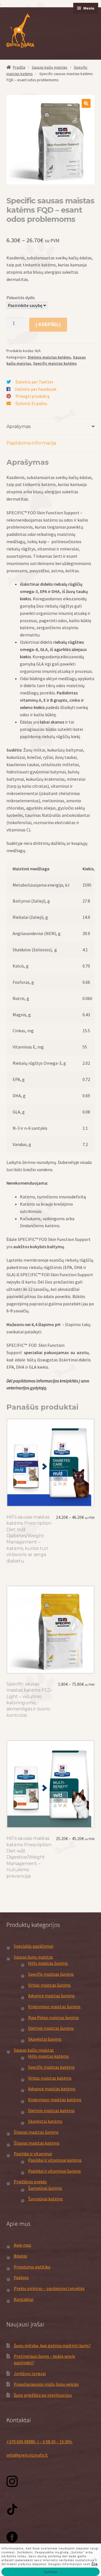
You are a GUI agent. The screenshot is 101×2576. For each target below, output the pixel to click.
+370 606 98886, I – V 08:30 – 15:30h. (40, 2442)
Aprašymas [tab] (19, 426)
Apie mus (22, 2245)
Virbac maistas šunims (49, 1985)
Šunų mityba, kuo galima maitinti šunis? (52, 2345)
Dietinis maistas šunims (51, 2028)
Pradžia (19, 67)
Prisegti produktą (32, 396)
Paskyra (21, 2277)
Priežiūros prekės (30, 2182)
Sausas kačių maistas (50, 67)
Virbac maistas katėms (50, 2078)
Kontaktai (24, 2299)
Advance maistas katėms (52, 2089)
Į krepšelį (48, 325)
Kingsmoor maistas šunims (54, 2007)
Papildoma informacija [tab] (31, 443)
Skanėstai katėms (45, 2121)
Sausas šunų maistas (33, 1957)
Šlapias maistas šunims (36, 2132)
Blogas (20, 2256)
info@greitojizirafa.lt (27, 2455)
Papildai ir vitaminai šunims (54, 2171)
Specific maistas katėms (55, 363)
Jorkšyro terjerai (30, 2373)
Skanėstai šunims (45, 2039)
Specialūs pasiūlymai (34, 1946)
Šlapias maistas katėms (37, 2143)
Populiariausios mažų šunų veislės (46, 2384)
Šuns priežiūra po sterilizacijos (43, 2395)
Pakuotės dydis (21, 297)
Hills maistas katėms (48, 2056)
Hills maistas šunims (48, 1963)
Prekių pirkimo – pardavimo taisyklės (49, 2288)
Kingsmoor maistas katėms (55, 2100)
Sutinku (51, 2572)
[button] (86, 103)
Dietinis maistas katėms (49, 357)
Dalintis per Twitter (34, 382)
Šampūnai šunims (45, 2188)
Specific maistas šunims (51, 1974)
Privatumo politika (32, 2267)
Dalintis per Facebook (36, 389)
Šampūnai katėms (45, 2199)
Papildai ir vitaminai (33, 2154)
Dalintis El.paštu (31, 403)
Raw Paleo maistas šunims (53, 2017)
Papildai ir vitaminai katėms (55, 2160)
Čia (95, 2564)
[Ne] (94, 2560)
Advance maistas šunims (51, 1996)
